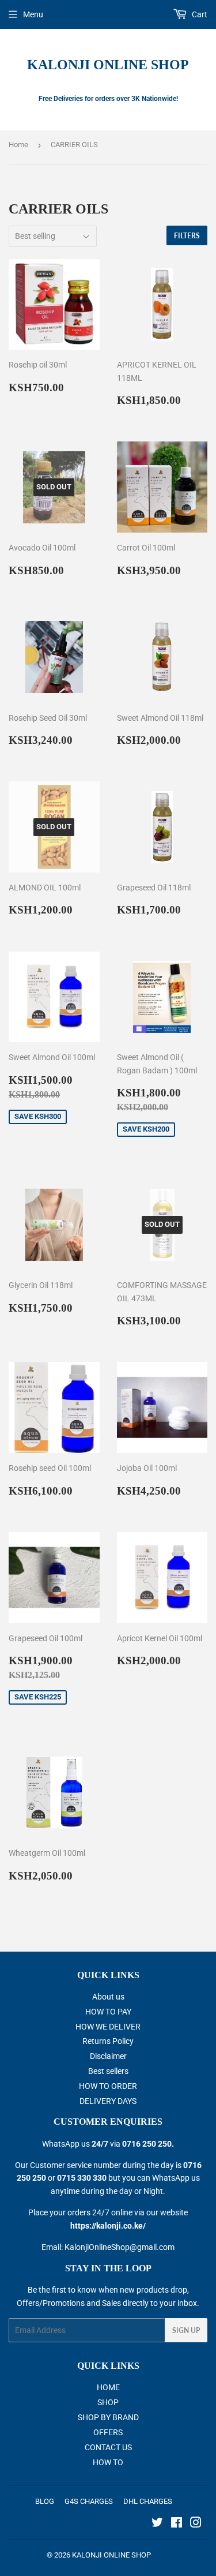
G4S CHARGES (89, 2501)
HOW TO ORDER (108, 2086)
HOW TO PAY (108, 2012)
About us (108, 1997)
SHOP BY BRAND (108, 2417)
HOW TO (108, 2462)
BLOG (45, 2501)
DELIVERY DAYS (108, 2101)
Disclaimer (108, 2056)
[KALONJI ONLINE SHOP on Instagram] (196, 2524)
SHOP (108, 2402)
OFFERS (108, 2432)
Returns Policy (108, 2041)
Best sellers (108, 2071)
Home (18, 145)
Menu (33, 14)
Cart (199, 14)
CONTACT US (108, 2447)
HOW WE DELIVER (108, 2027)
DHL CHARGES (148, 2501)
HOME (108, 2387)
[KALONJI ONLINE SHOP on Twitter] (157, 2524)
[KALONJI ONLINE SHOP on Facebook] (177, 2524)
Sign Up (186, 2330)
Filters (187, 236)
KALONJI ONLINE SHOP (108, 64)
